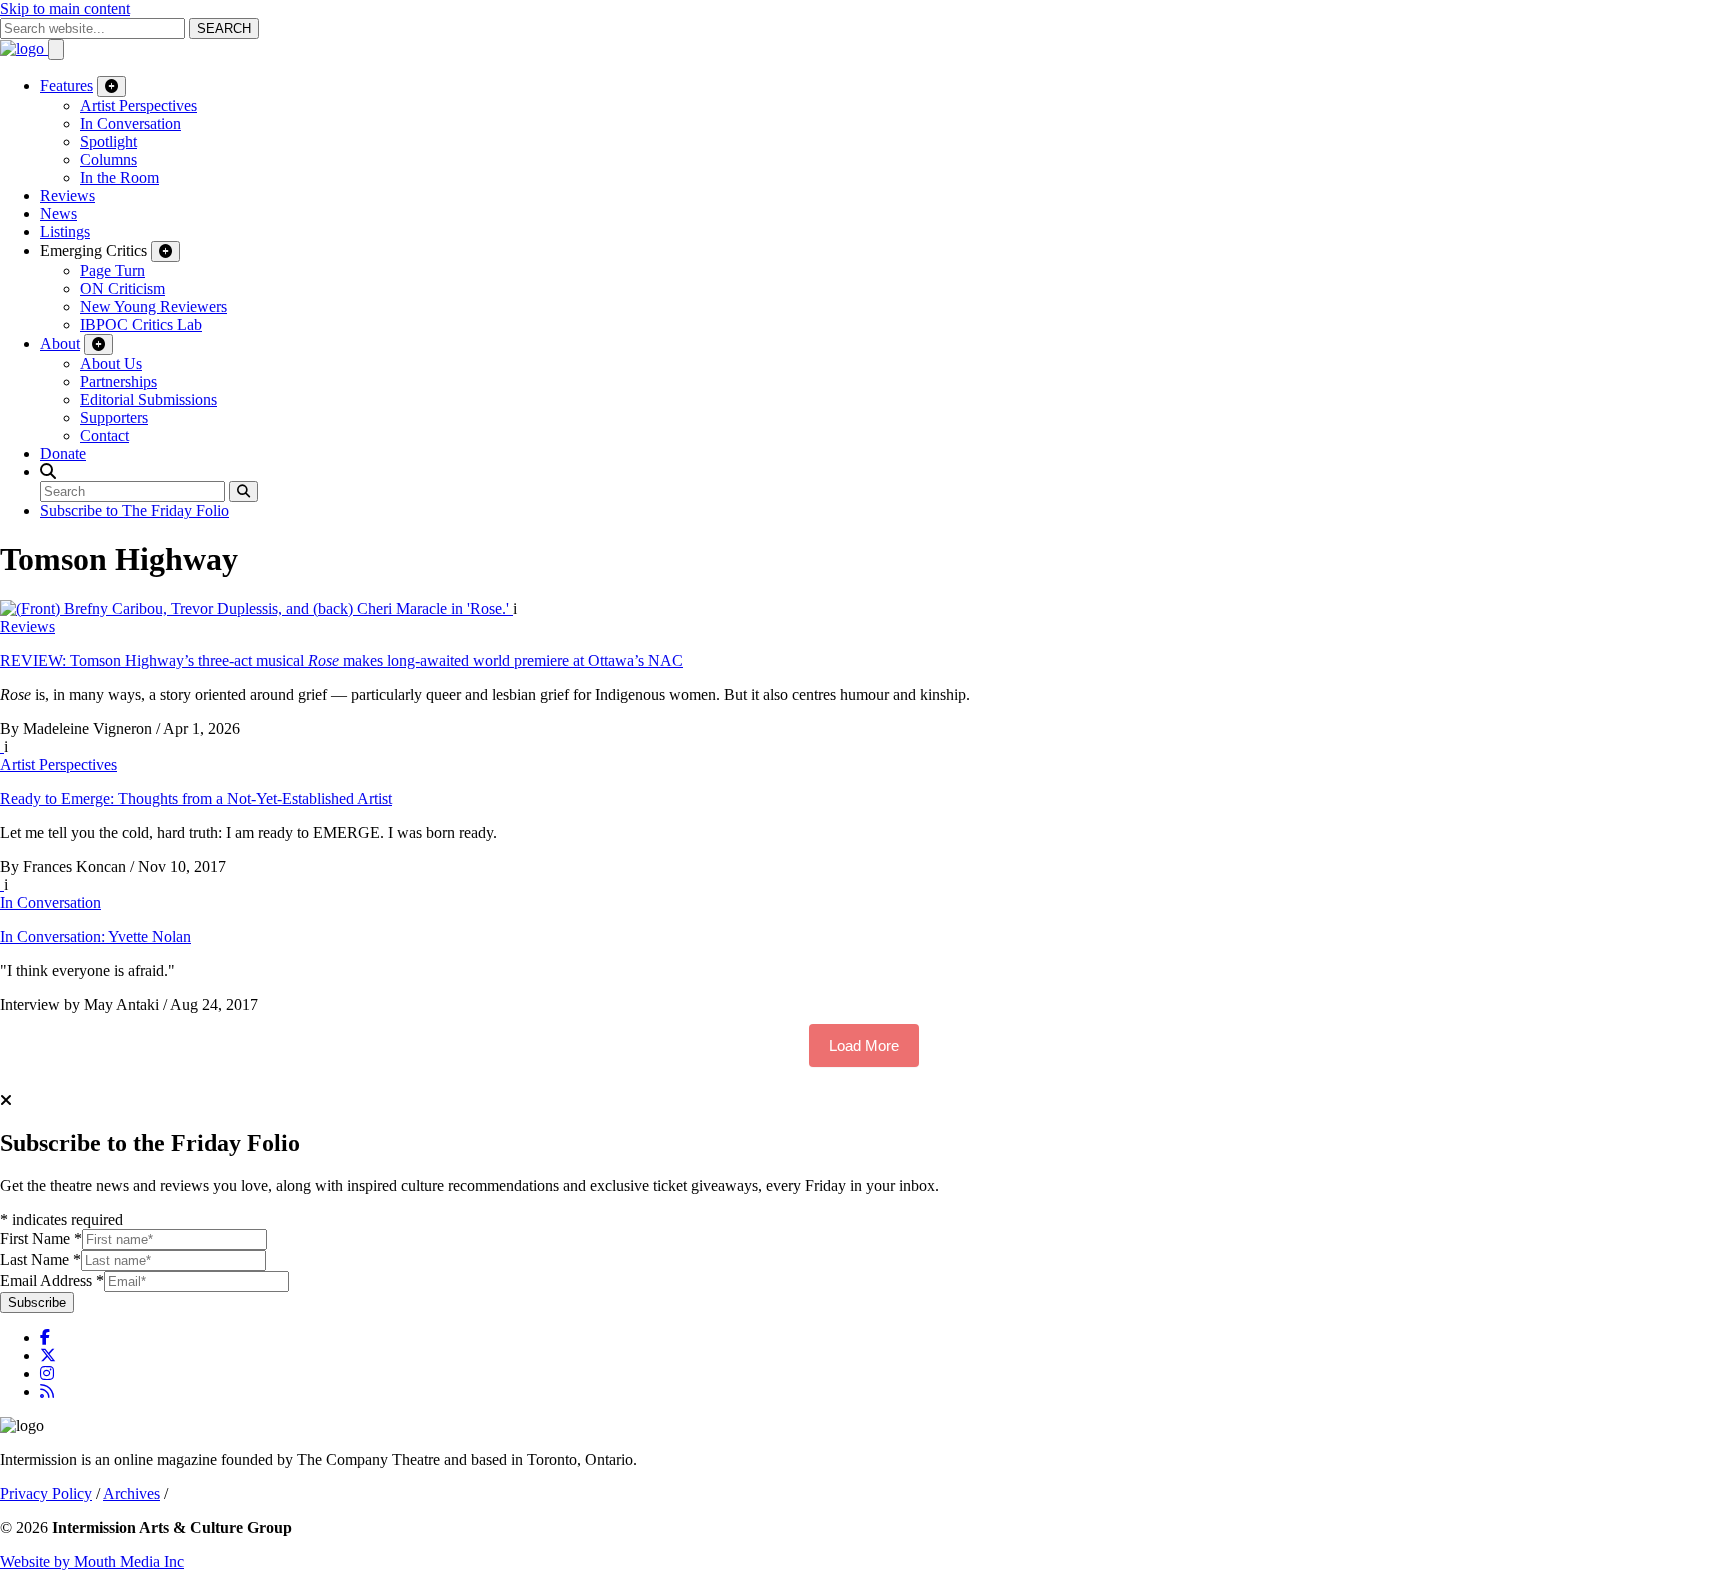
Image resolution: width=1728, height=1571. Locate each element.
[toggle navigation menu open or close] (56, 49)
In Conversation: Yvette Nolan (95, 936)
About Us (111, 363)
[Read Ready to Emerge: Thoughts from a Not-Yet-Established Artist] (2, 746)
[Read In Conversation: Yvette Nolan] (2, 884)
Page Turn (112, 270)
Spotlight (108, 141)
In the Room (119, 177)
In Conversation (130, 123)
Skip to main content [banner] (65, 8)
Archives (131, 1493)
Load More (864, 1045)
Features (66, 85)
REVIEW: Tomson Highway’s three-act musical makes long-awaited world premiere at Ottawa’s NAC (341, 660)
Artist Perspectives (138, 105)
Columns (108, 159)
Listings (65, 231)
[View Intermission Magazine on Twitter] (48, 1355)
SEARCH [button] (224, 28)
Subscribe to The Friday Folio (134, 510)
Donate (63, 453)
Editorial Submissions (148, 399)
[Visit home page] (24, 48)
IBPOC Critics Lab (141, 324)
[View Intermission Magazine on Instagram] (47, 1373)
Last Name (40, 1259)
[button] (48, 471)
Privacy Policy (46, 1493)
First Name (41, 1238)
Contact (104, 435)
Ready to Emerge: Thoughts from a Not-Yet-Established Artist (196, 798)
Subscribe (37, 1302)
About (60, 343)
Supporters (114, 417)
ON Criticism (122, 288)
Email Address (52, 1280)
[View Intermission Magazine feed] (47, 1391)
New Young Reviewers (153, 306)
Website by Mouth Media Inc (92, 1561)
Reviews (67, 195)
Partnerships (118, 381)
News (58, 213)
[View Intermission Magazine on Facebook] (45, 1337)
